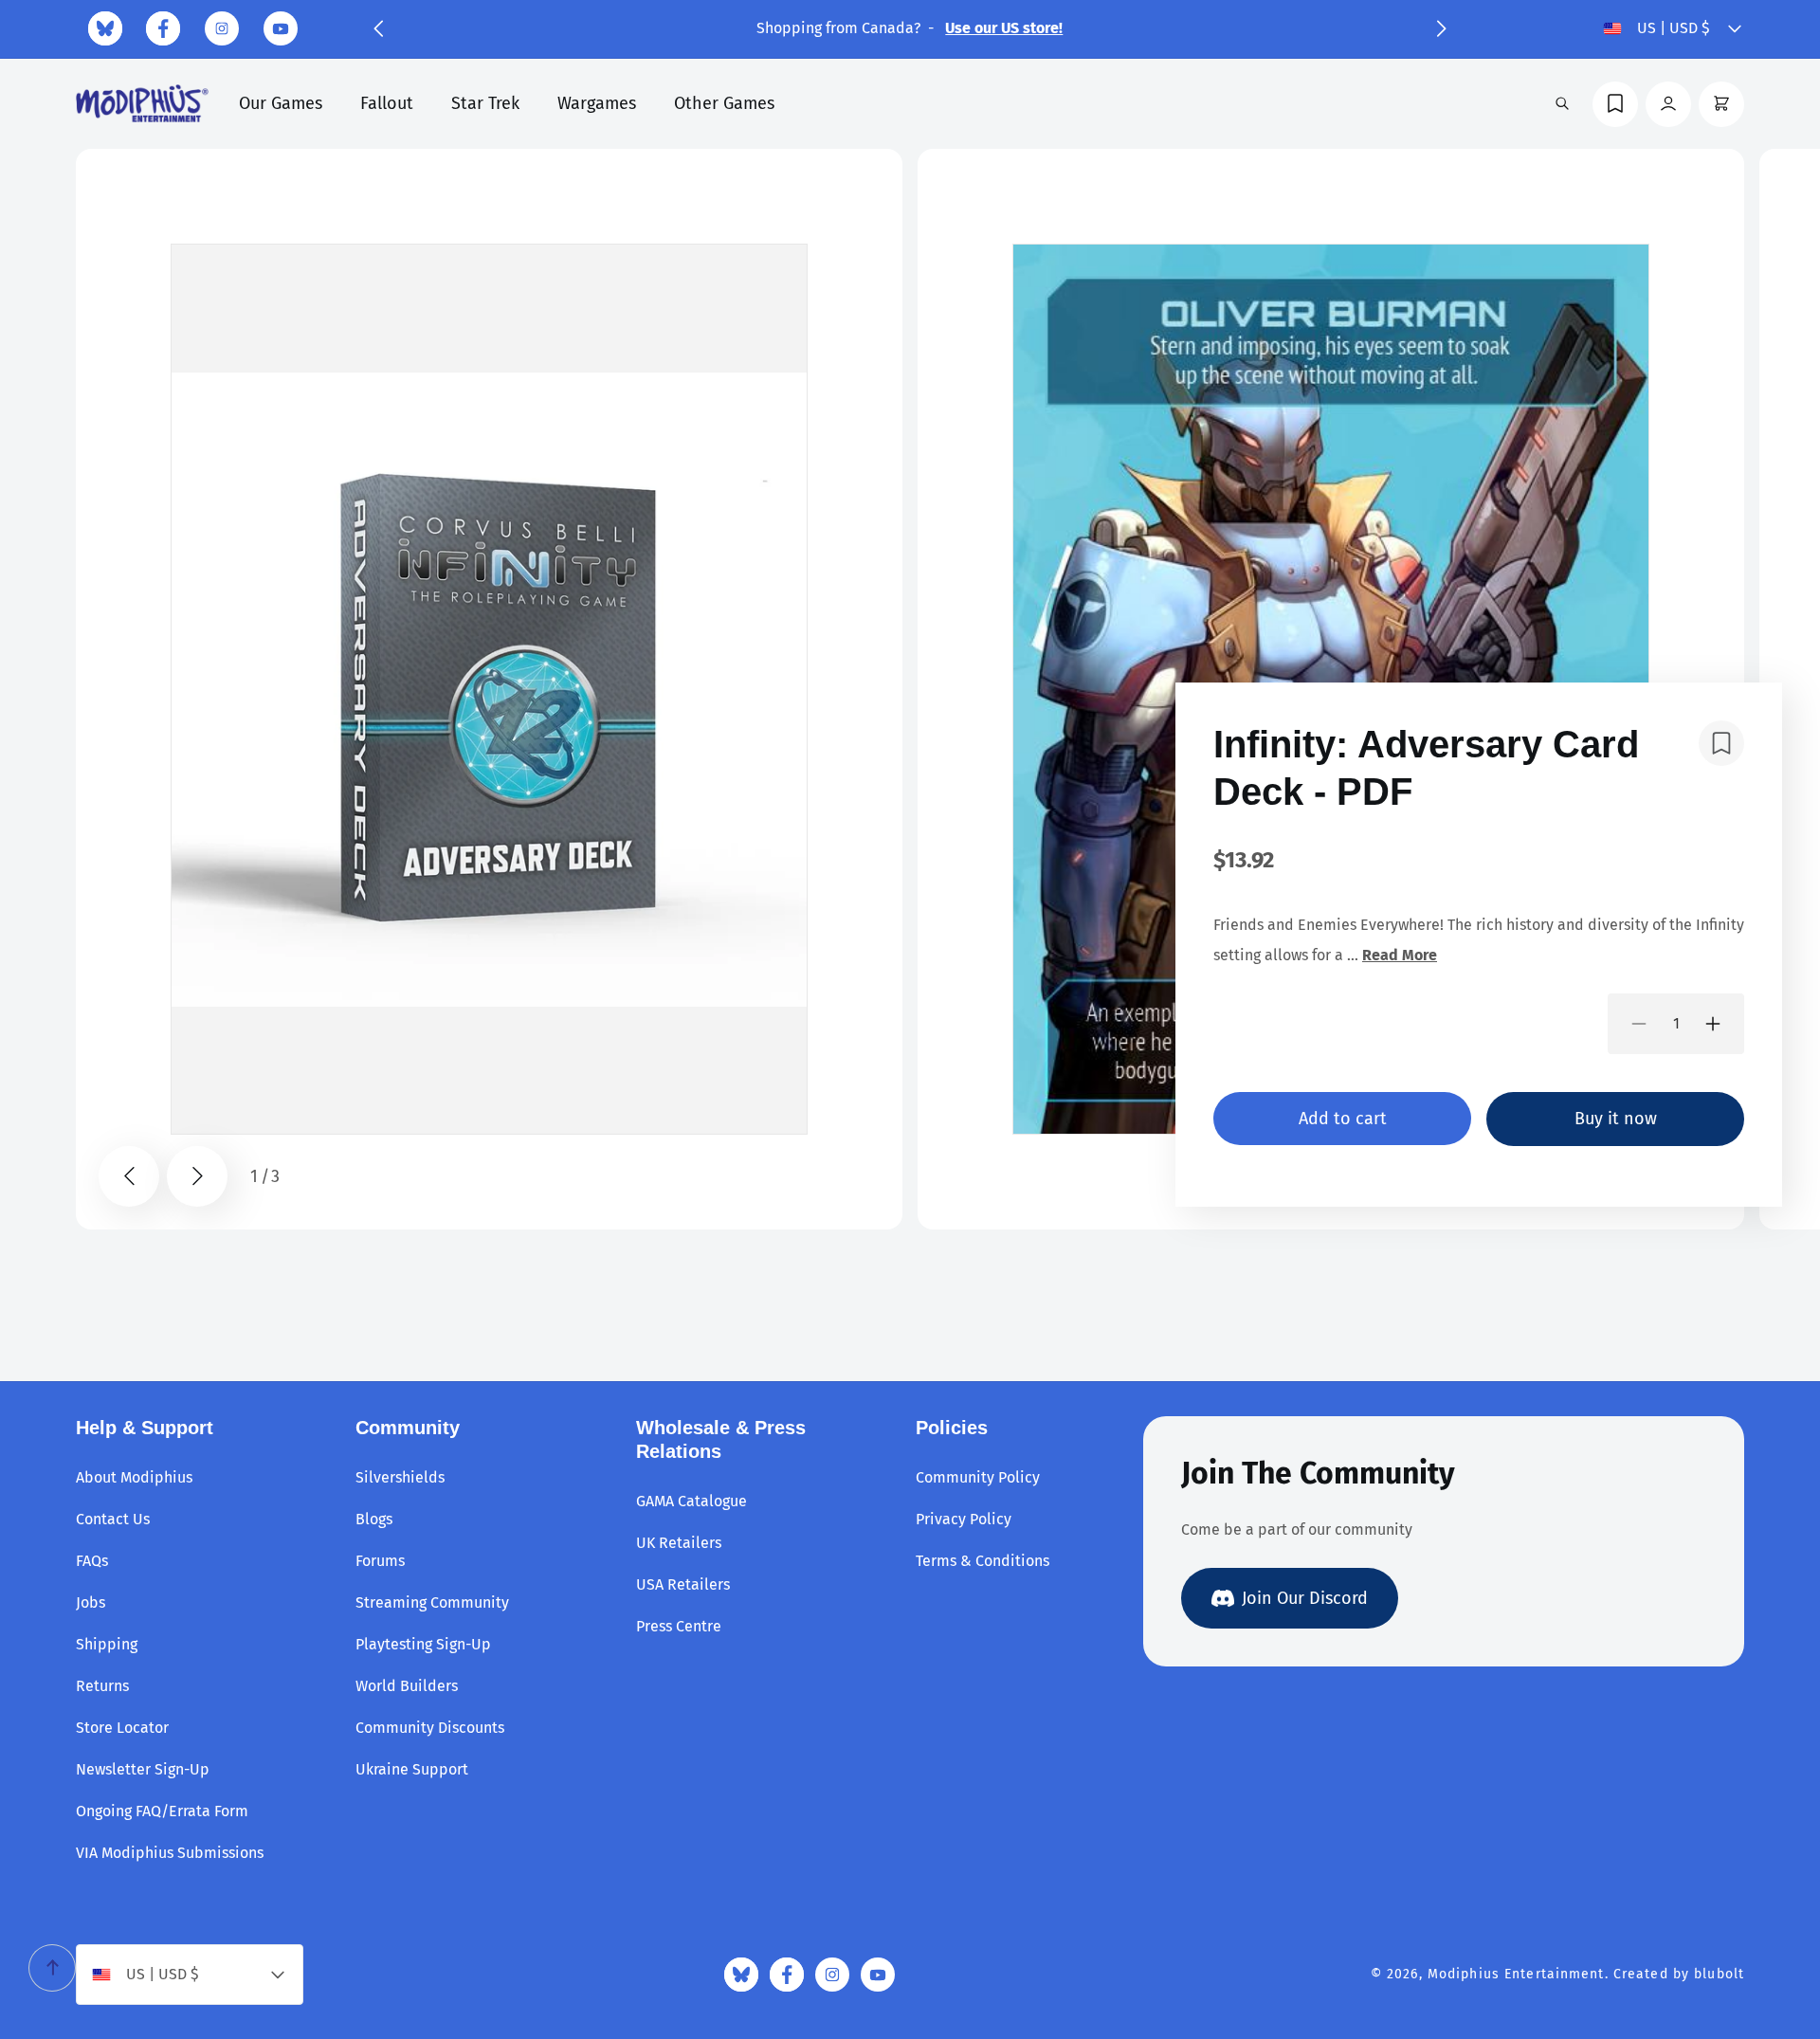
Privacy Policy (964, 1519)
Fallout (387, 103)
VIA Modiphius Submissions (170, 1853)
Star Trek (485, 103)
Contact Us (113, 1519)
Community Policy (978, 1477)
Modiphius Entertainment (1516, 1974)
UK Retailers (679, 1543)
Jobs (91, 1602)
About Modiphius (134, 1477)
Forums (380, 1561)
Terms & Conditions (983, 1561)
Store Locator (122, 1728)
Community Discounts (430, 1728)
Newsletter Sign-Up (143, 1769)
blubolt (1719, 1974)
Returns (102, 1686)
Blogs (374, 1519)
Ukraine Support (412, 1769)
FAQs (92, 1561)
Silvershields (400, 1477)
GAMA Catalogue (692, 1501)
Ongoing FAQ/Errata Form (162, 1811)
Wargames (597, 103)
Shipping (107, 1644)
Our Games (281, 103)
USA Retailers (683, 1584)
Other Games (724, 103)
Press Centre (679, 1626)
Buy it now (1616, 1119)
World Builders (407, 1686)
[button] (378, 28)
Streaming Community (432, 1602)
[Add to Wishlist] (1721, 743)
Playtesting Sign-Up (423, 1644)
